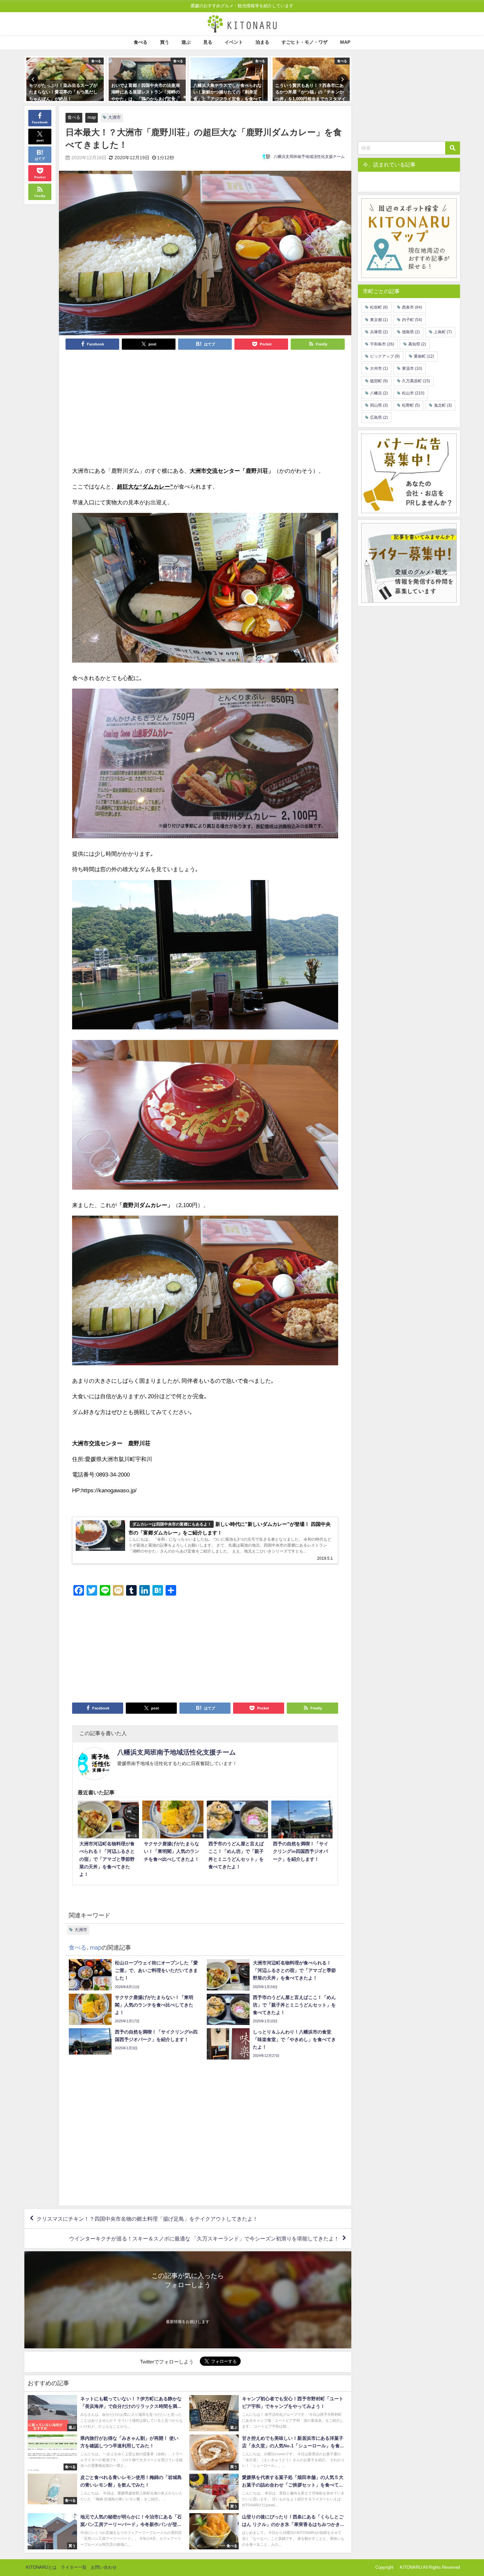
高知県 (417, 344)
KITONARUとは (41, 2567)
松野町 (411, 405)
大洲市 (114, 117)
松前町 (379, 307)
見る (208, 42)
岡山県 (379, 405)
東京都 (379, 320)
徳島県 (411, 332)
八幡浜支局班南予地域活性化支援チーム (309, 157)
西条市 (412, 307)
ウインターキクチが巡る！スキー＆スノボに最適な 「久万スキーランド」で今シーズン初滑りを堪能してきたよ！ (204, 2238)
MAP (345, 42)
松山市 (413, 393)
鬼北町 (443, 405)
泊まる (262, 42)
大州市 (379, 368)
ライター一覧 (74, 2567)
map (92, 117)
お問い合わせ (104, 2567)
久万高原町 (416, 381)
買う (165, 42)
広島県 (379, 417)
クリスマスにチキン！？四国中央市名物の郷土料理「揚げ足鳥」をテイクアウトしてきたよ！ (147, 2218)
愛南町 (424, 356)
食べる (141, 42)
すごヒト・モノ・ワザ (305, 42)
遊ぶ (186, 42)
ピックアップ (385, 356)
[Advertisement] (139, 408)
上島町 (443, 332)
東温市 (412, 368)
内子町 (412, 320)
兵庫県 (379, 332)
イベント (234, 42)
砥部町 (379, 381)
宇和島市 (382, 344)
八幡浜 (379, 393)
